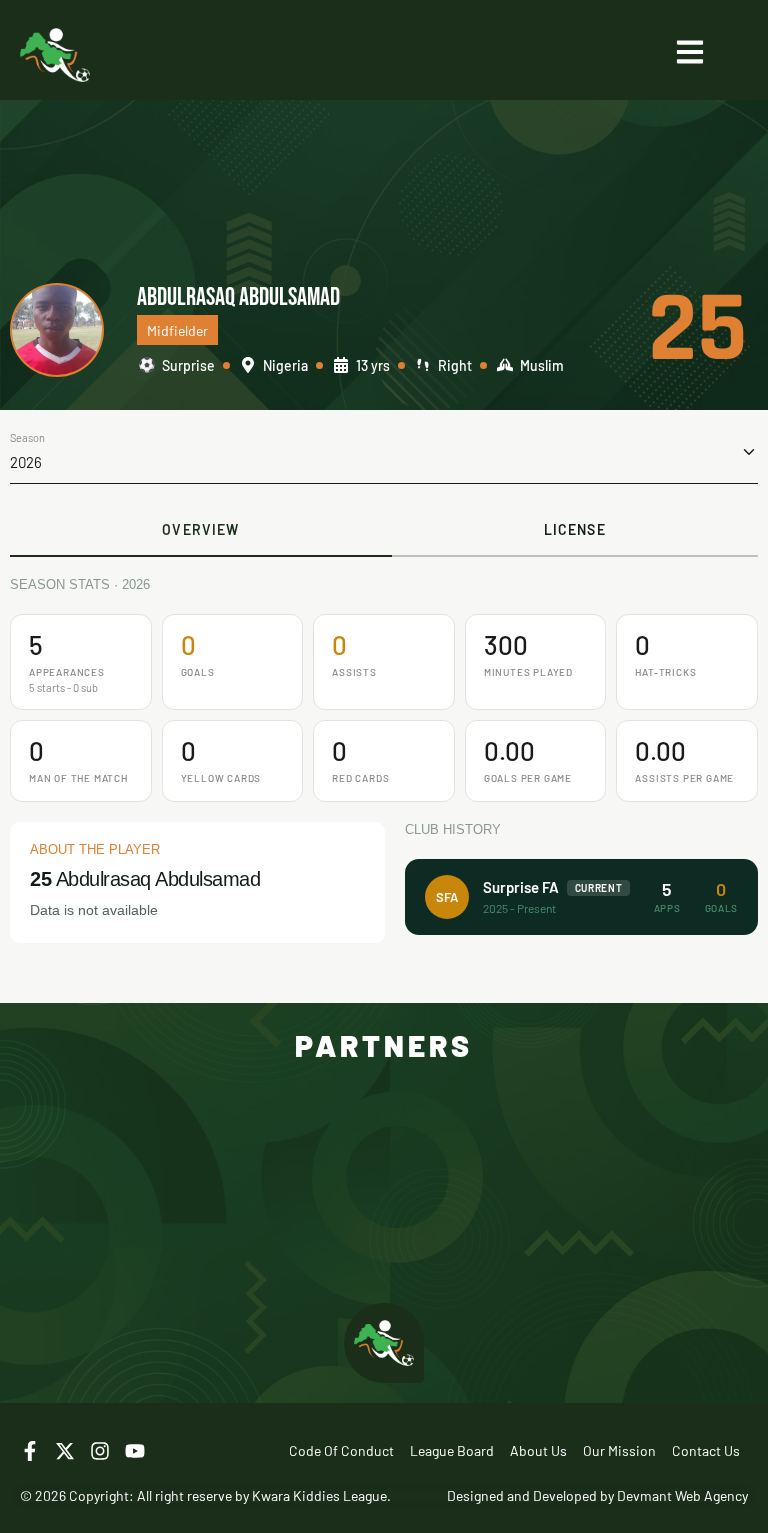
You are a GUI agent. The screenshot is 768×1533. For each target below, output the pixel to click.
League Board (452, 1450)
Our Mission (619, 1450)
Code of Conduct (341, 1450)
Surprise (188, 365)
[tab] (201, 530)
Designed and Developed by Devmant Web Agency (597, 1495)
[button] (384, 452)
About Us (538, 1450)
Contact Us (706, 1450)
